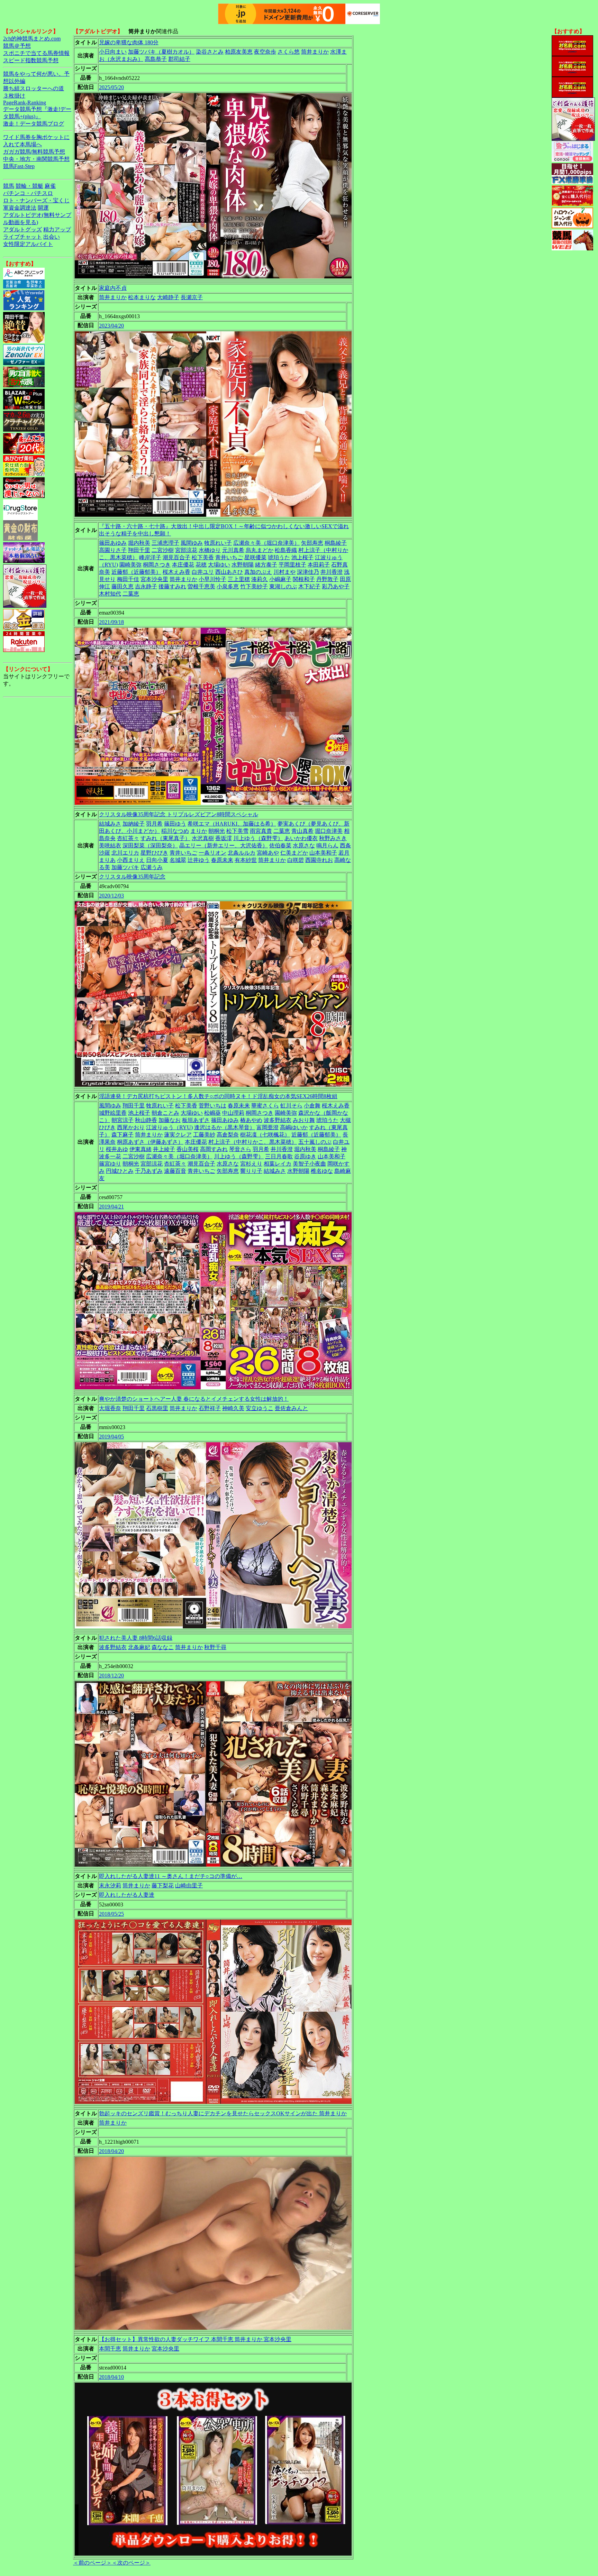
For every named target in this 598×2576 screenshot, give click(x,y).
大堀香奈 (110, 1408)
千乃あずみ (149, 1171)
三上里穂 (239, 579)
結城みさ (110, 824)
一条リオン (212, 853)
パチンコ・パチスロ (28, 193)
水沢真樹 (203, 838)
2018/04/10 (111, 2377)
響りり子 (251, 1171)
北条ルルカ (242, 853)
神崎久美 (233, 1408)
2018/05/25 (111, 1914)
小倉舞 (312, 1106)
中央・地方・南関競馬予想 (36, 159)
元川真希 (233, 550)
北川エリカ (125, 853)
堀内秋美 (139, 543)
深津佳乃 (308, 572)
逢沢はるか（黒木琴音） (225, 1127)
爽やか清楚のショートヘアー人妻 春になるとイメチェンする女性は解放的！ (194, 1399)
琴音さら (240, 1149)
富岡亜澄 (268, 1127)
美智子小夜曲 (309, 1164)
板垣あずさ (196, 1120)
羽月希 (154, 824)
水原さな (304, 845)
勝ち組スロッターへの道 (34, 88)
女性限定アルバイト (28, 244)
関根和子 (304, 579)
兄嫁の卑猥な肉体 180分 (129, 42)
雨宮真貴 (261, 831)
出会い (52, 237)
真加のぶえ (258, 572)
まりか (199, 831)
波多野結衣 (278, 1120)
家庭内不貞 (113, 288)
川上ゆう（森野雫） (258, 838)
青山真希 (302, 831)
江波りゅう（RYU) (169, 1127)
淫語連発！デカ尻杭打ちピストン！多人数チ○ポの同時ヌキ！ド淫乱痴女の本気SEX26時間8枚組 (218, 1096)
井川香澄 (332, 572)
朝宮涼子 (123, 1120)
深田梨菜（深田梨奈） (150, 845)
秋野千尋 (215, 1647)
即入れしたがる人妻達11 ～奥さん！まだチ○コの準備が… (171, 1876)
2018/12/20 (111, 1676)
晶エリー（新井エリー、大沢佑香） (224, 845)
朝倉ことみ (165, 1113)
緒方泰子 (266, 565)
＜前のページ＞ (92, 2563)
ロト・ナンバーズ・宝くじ (36, 200)
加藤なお (170, 1120)
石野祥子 (210, 1408)
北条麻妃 (139, 1647)
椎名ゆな (322, 1171)
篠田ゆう (175, 824)
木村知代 (110, 594)
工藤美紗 (204, 1135)
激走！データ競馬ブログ (34, 124)
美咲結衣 (110, 845)
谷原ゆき (305, 1156)
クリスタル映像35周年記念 (132, 877)
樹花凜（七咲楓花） (265, 1135)
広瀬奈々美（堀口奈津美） (266, 543)
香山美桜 (188, 1149)
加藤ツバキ (125, 867)
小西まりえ (131, 860)
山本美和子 (323, 853)
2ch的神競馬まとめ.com (32, 39)
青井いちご (229, 557)
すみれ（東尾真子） (165, 838)
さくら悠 (289, 52)
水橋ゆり (210, 550)
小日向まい (113, 52)
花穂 (201, 565)
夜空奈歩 (265, 52)
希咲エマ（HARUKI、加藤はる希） (232, 824)
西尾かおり (131, 1127)
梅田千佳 (128, 579)
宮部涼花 (186, 550)
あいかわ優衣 (301, 838)
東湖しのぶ (283, 586)
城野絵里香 (113, 1113)
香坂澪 (224, 838)
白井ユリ (203, 572)
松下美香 (203, 557)
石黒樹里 (157, 1408)
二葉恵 (131, 594)
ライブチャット (22, 237)
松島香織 (286, 550)
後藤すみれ (172, 586)
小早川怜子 (212, 579)
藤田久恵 (123, 586)
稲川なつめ (175, 831)
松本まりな (142, 297)
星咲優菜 (255, 557)
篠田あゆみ (113, 543)
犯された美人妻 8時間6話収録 (136, 1638)
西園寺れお (319, 860)
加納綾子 (134, 824)
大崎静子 (168, 297)
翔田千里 (139, 550)
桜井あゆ (117, 1149)
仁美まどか (294, 853)
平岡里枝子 (292, 565)
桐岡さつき (157, 565)
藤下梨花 (163, 1885)
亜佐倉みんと (291, 1408)
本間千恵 (110, 2349)
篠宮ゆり (110, 1164)
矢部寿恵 (312, 543)
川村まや (284, 572)
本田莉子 (319, 565)
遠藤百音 (175, 1171)
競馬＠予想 (17, 46)
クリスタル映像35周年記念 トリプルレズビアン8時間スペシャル (179, 814)
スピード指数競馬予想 (31, 60)
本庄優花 (183, 565)
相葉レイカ (278, 1164)
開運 (43, 208)
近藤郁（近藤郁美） (136, 572)
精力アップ (57, 229)
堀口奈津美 (329, 831)
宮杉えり (251, 1164)
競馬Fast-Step (19, 166)
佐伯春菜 (280, 845)
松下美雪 (237, 831)
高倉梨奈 (228, 1135)
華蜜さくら (265, 1106)
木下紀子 (309, 586)
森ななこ (163, 1647)
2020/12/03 (111, 896)
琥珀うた (279, 557)
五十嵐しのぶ (315, 1142)
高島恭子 (156, 59)
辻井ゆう (199, 860)
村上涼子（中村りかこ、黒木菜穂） (253, 1142)
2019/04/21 (111, 1207)
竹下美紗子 (254, 586)
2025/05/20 (111, 87)
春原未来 (222, 860)
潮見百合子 (176, 557)
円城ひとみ (120, 1171)
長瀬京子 (192, 297)
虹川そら (291, 1106)
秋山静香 (146, 1120)
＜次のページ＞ (131, 2563)
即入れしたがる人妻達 (127, 1895)
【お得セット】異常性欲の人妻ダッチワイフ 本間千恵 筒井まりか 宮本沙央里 (195, 2339)
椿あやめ (251, 1120)
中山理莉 (233, 1113)
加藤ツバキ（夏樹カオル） (161, 52)
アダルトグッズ (22, 229)
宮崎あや (268, 853)
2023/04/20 (111, 326)
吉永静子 (146, 586)
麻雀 (50, 186)
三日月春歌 (279, 1156)
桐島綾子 (336, 543)
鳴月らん (327, 845)
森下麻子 (123, 1135)
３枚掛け (14, 96)
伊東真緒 (141, 1149)
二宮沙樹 (163, 550)
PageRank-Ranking (25, 103)
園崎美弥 (130, 565)
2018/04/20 (111, 2151)
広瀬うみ (152, 867)
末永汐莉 (110, 1885)
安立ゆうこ (260, 1408)
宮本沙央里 (154, 579)
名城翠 (178, 860)
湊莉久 (260, 579)
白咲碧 (296, 860)
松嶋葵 (212, 1113)
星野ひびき (154, 853)
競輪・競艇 (29, 186)
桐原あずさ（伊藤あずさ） (150, 1142)
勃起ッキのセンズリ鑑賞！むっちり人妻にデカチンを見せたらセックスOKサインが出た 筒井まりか (223, 2113)
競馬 (9, 186)
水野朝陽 (243, 565)
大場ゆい (219, 565)
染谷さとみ (210, 52)
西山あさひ (229, 572)
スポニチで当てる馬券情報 (36, 53)
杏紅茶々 (128, 838)
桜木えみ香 (176, 572)
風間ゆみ (192, 543)
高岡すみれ (214, 1149)
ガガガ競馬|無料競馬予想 (34, 152)
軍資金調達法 (20, 208)
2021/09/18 (111, 622)
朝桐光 (217, 831)
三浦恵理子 (165, 543)
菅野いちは (212, 1106)
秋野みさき (333, 838)
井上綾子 (164, 1149)
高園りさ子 (113, 550)
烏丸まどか (260, 550)
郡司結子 (179, 59)
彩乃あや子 (336, 586)
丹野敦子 (327, 579)
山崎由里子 (189, 1885)
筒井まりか (315, 52)
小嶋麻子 (280, 579)
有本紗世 (246, 860)
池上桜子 (302, 557)
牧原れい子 (218, 543)
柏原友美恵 (239, 52)
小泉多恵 (228, 586)
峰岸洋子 (150, 557)
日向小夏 (157, 860)
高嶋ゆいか (294, 1127)
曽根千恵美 (201, 586)
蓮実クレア (178, 1135)
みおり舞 (304, 1120)
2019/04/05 (111, 1437)
